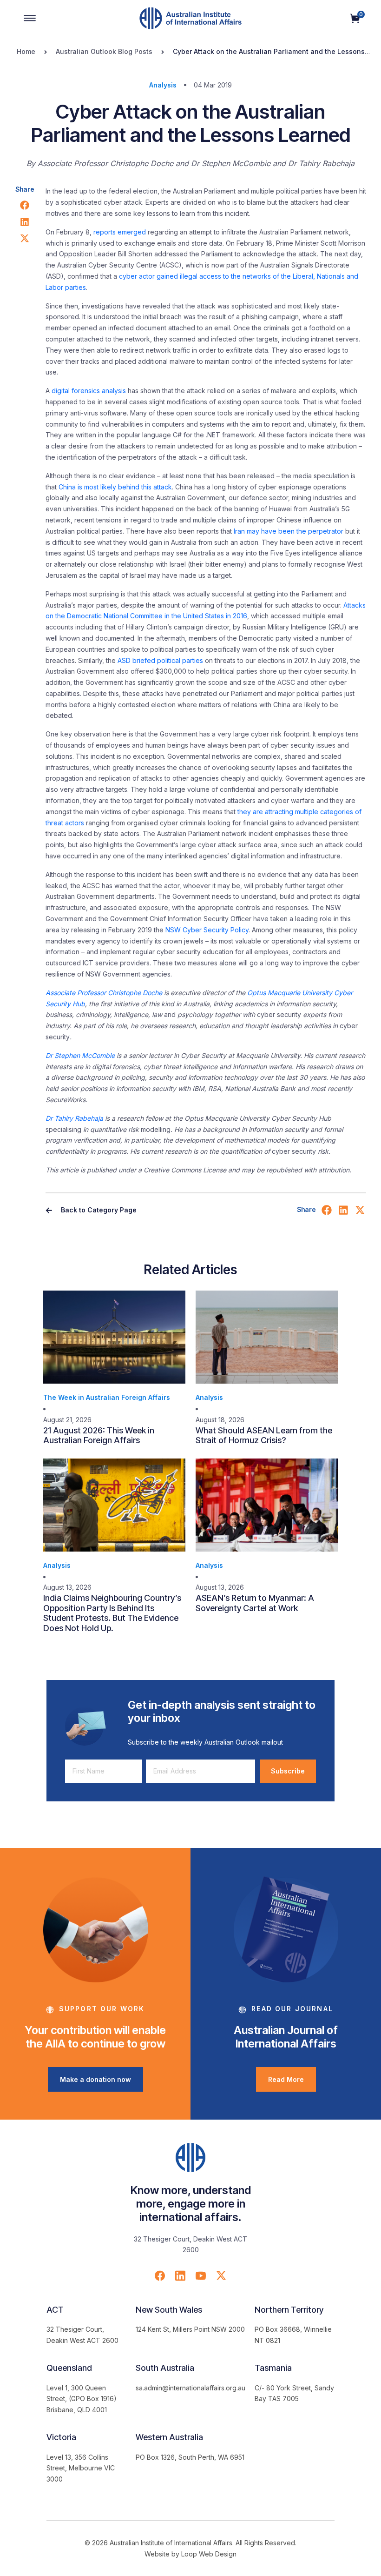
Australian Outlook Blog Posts (104, 51)
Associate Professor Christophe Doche (104, 993)
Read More (286, 2079)
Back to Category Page (98, 1210)
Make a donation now (95, 2079)
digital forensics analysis (89, 391)
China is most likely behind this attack (115, 487)
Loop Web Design (209, 2554)
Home (26, 51)
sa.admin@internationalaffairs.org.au (190, 2388)
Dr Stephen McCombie (80, 1055)
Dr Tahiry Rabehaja (74, 1118)
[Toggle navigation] (30, 18)
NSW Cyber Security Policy (207, 930)
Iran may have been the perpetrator (289, 531)
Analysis (163, 85)
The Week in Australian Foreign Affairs (107, 1397)
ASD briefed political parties (160, 660)
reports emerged (120, 232)
